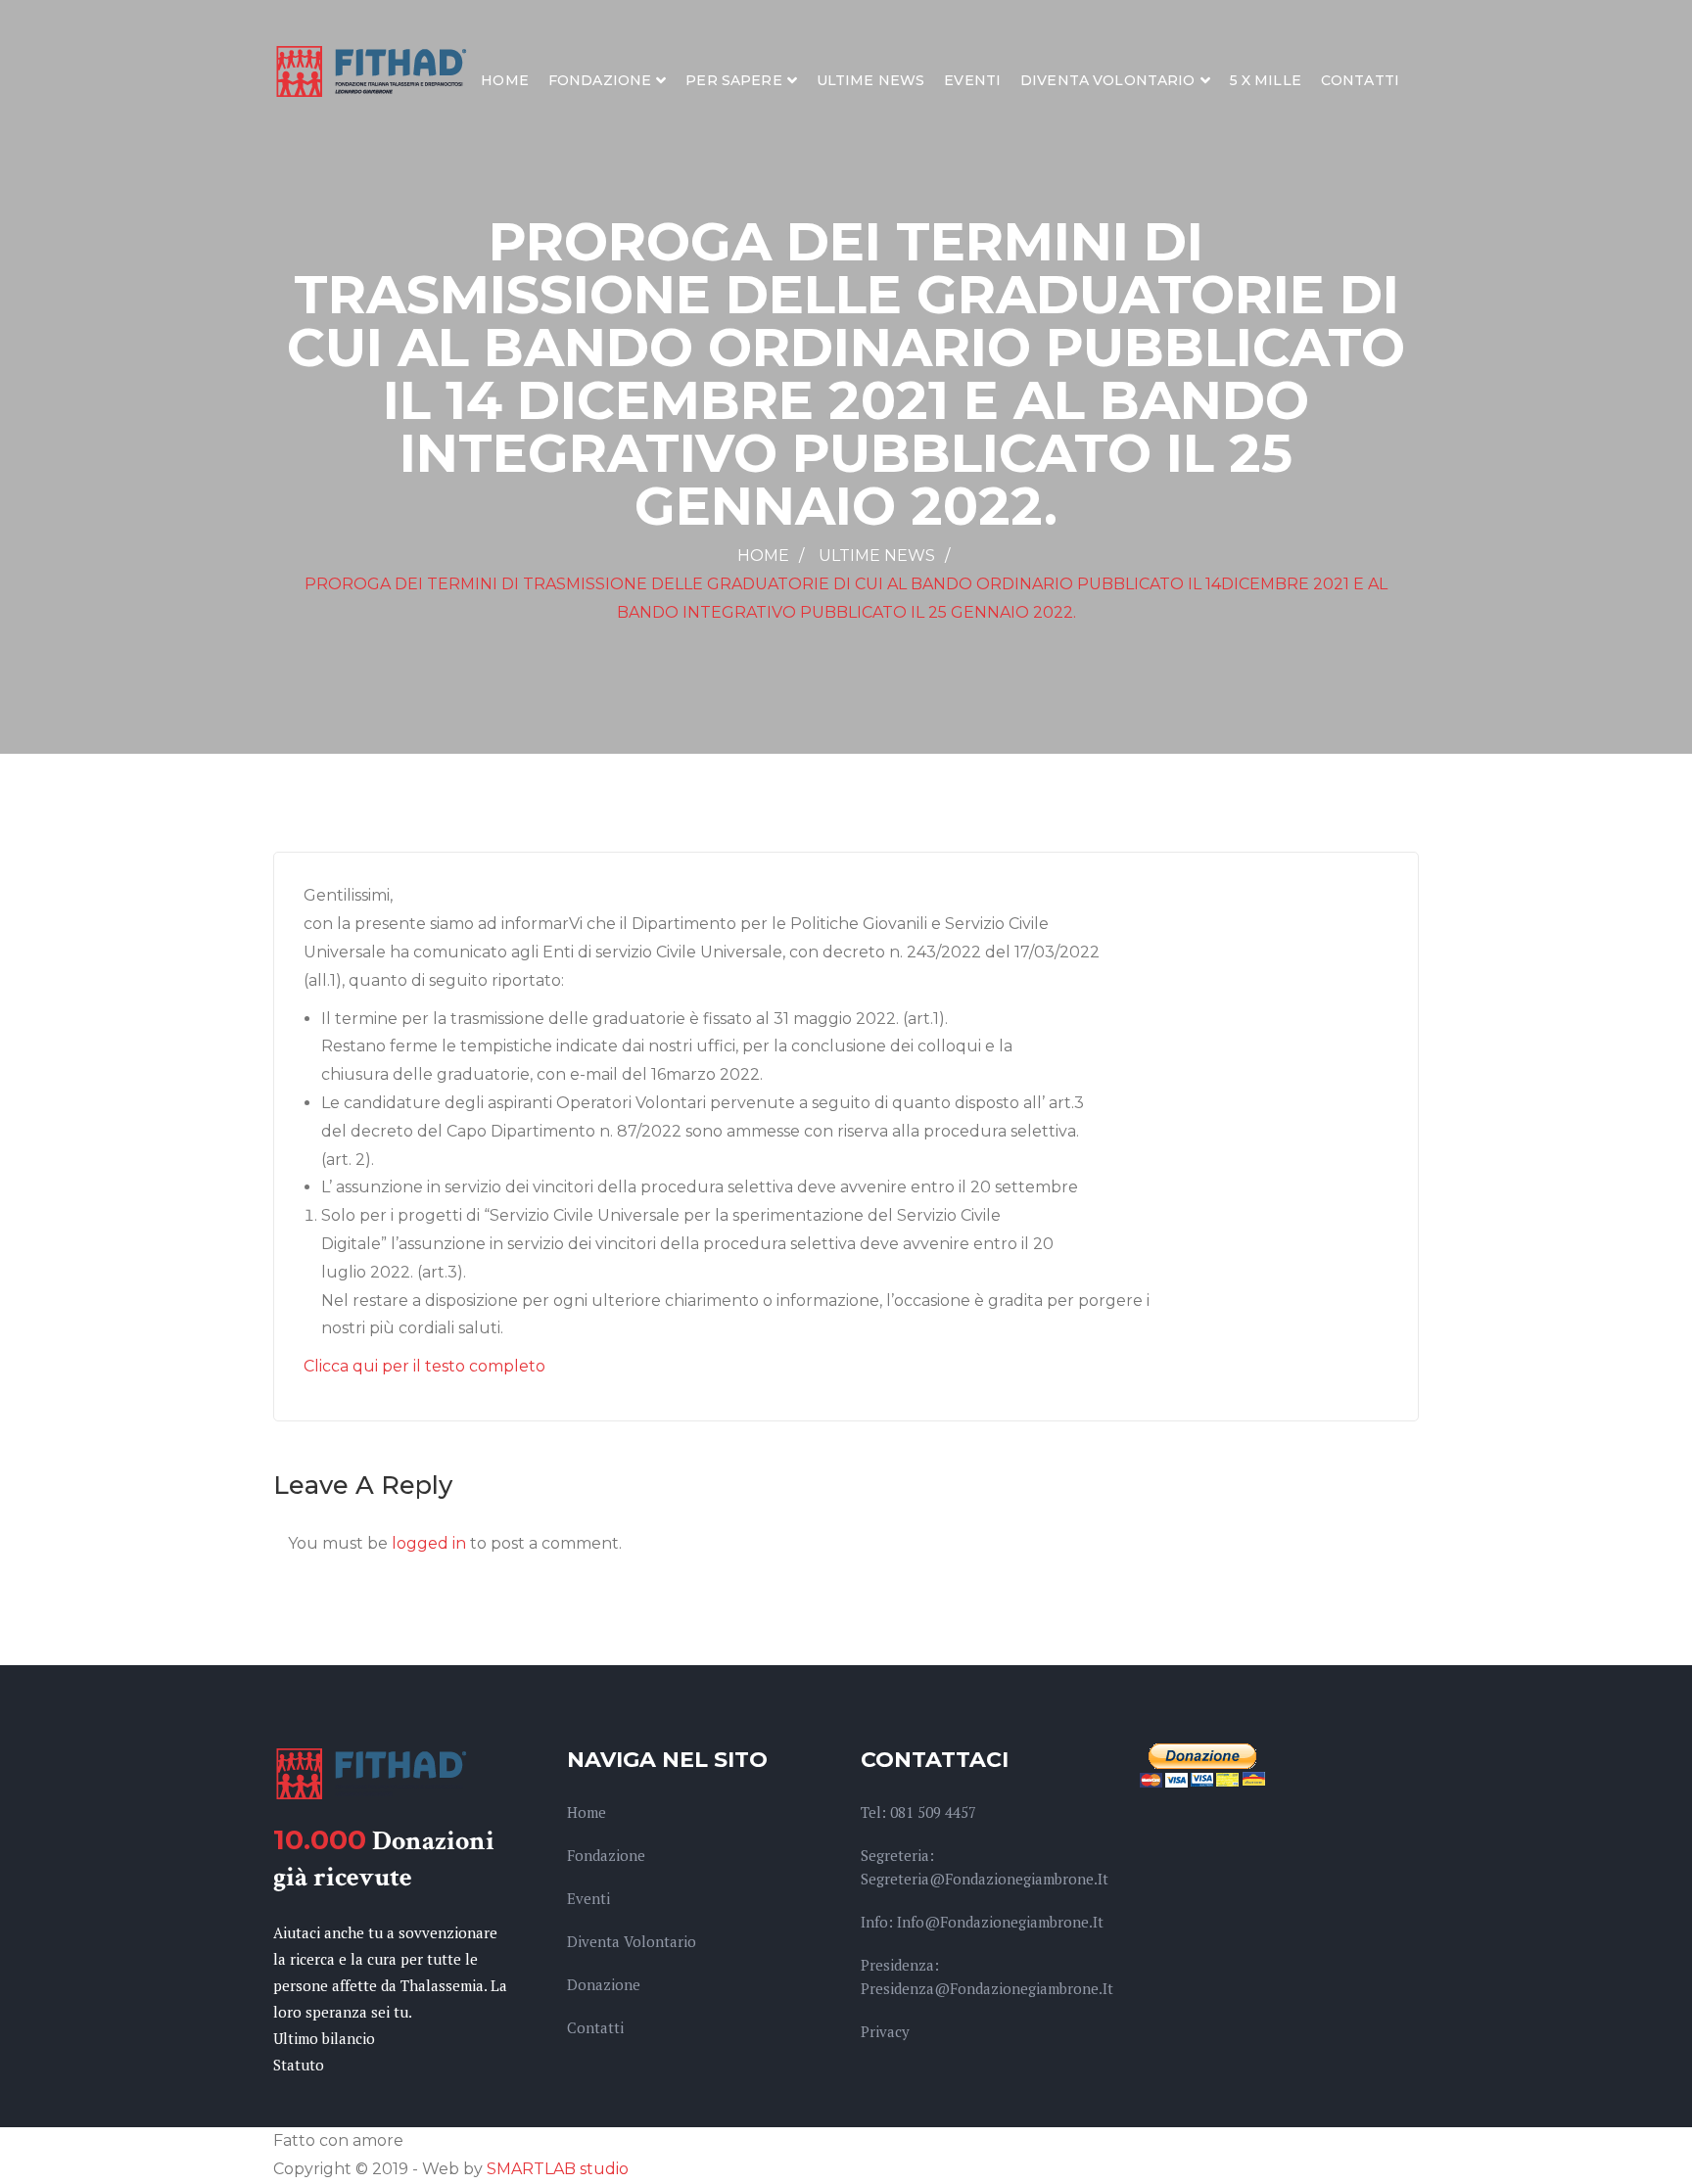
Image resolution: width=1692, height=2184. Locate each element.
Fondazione (600, 80)
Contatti (1360, 80)
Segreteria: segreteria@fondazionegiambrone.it (985, 1867)
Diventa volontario (1108, 80)
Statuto (299, 2065)
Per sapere (733, 80)
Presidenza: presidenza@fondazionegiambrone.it (987, 1976)
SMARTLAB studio (558, 2169)
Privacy (885, 2031)
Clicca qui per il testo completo (424, 1366)
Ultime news (871, 80)
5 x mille (1266, 80)
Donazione (604, 1984)
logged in (429, 1543)
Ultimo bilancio (324, 2038)
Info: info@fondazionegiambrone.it (982, 1922)
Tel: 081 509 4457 (918, 1812)
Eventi (972, 80)
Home (505, 80)
